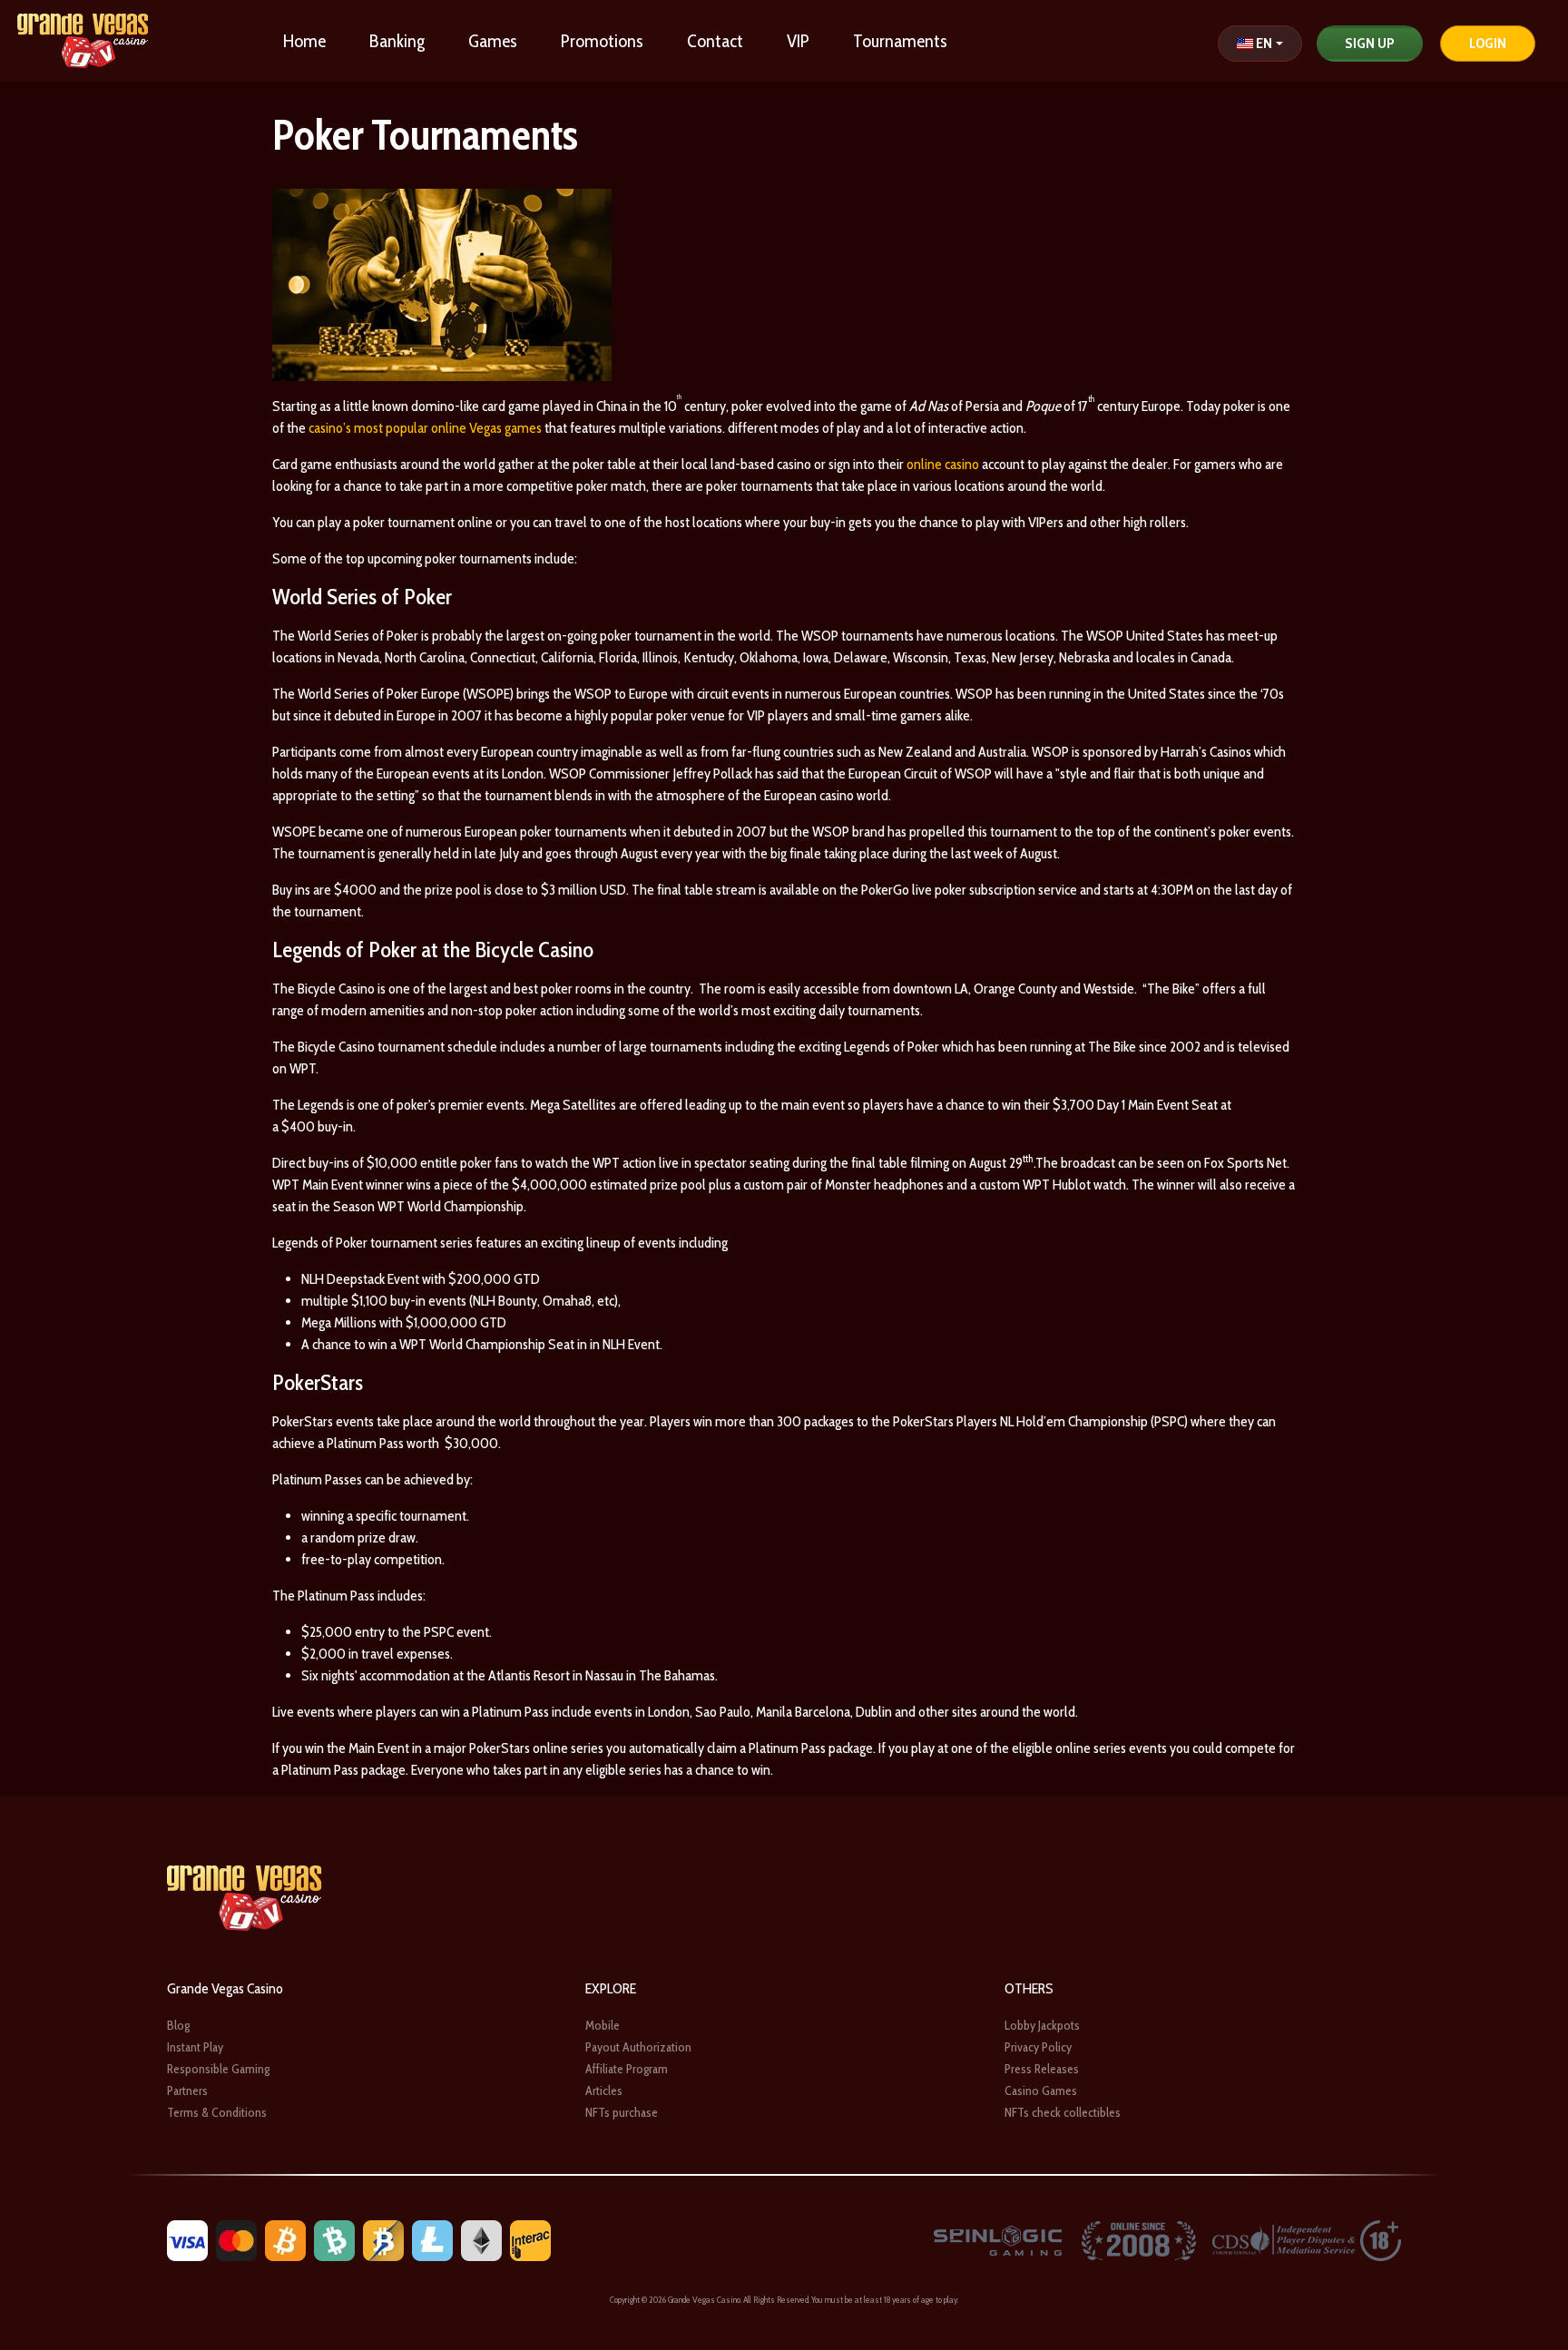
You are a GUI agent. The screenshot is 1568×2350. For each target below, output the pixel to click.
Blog (178, 2025)
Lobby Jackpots (1042, 2025)
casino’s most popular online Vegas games (425, 428)
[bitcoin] (285, 2239)
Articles (604, 2091)
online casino (943, 464)
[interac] (530, 2239)
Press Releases (1042, 2069)
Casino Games (1041, 2091)
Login (1488, 43)
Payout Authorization (638, 2047)
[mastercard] (236, 2239)
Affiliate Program (627, 2069)
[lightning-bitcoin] (383, 2239)
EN (1264, 43)
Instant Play (195, 2047)
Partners (187, 2091)
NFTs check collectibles (1063, 2112)
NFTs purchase (622, 2112)
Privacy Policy (1038, 2047)
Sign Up (1370, 43)
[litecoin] (432, 2239)
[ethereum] (481, 2239)
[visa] (187, 2239)
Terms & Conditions (217, 2112)
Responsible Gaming (218, 2069)
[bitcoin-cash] (334, 2239)
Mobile (603, 2025)
